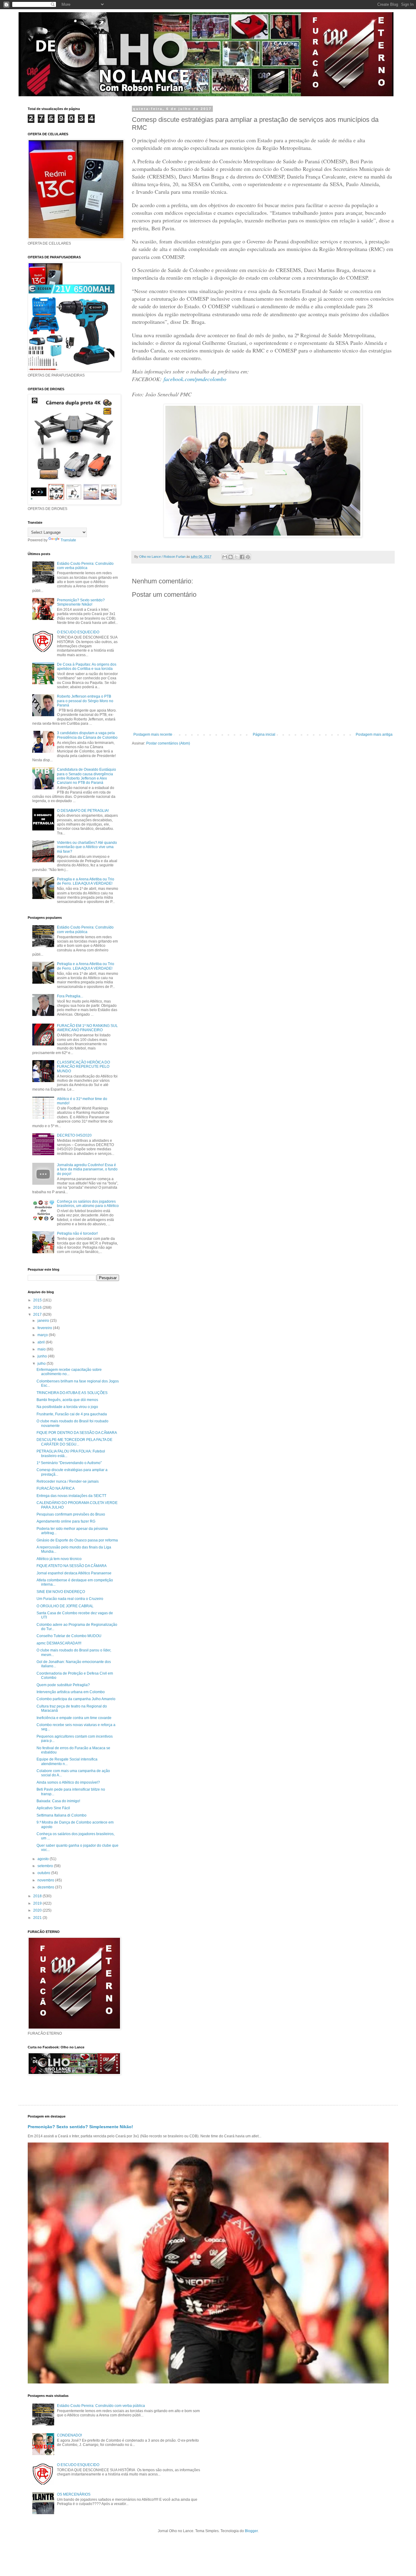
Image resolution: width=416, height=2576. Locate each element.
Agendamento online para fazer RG (66, 1521)
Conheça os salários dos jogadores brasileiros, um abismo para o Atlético (88, 1204)
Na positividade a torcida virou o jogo (67, 1407)
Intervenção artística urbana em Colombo (71, 1692)
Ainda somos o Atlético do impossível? (68, 1782)
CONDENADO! (69, 2435)
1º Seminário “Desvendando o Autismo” (69, 1463)
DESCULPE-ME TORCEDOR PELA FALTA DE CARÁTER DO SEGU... (74, 1442)
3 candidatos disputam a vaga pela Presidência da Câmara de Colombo (87, 735)
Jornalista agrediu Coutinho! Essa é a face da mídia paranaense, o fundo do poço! (87, 1169)
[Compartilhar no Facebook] (242, 557)
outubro (44, 1873)
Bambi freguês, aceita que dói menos (67, 1400)
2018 (38, 1896)
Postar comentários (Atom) (168, 743)
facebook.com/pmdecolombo (195, 379)
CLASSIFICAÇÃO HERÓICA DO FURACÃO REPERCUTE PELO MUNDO (83, 1067)
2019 (38, 1903)
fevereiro (45, 1328)
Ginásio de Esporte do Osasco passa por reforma (77, 1540)
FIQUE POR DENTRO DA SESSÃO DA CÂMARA (77, 1433)
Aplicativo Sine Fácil (53, 1808)
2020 (38, 1910)
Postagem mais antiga (374, 734)
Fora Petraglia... (70, 996)
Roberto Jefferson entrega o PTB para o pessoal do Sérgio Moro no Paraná (85, 701)
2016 (38, 1307)
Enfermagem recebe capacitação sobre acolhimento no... (69, 1372)
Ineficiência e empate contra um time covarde (74, 1718)
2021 (38, 1918)
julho (42, 1364)
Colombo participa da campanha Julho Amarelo (76, 1699)
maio (42, 1349)
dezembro (46, 1887)
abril (42, 1342)
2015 (38, 1300)
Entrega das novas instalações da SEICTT (71, 1496)
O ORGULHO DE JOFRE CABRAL (65, 1606)
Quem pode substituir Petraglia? (63, 1685)
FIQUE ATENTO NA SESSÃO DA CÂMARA (72, 1566)
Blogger (251, 2531)
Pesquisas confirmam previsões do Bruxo (71, 1514)
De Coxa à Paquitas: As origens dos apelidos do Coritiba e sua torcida (87, 667)
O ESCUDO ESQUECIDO (78, 632)
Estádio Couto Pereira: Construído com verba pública (85, 566)
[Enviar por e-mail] (225, 557)
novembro (46, 1880)
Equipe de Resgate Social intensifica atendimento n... (67, 1761)
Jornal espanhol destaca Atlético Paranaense (74, 1573)
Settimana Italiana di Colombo (62, 1815)
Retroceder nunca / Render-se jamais (68, 1481)
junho (43, 1356)
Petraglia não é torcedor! (77, 1233)
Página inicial (264, 734)
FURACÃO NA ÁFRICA (56, 1488)
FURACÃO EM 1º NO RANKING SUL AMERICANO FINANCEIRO (87, 1028)
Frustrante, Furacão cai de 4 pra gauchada (72, 1414)
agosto (44, 1859)
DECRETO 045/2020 (74, 1135)
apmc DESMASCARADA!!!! (59, 1643)
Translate (68, 540)
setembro (46, 1866)
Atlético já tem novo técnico (59, 1559)
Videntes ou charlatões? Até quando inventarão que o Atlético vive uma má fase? (87, 847)
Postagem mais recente (153, 734)
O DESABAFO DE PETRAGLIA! (83, 811)
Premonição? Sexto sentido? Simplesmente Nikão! (81, 602)
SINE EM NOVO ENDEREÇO (61, 1592)
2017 (38, 1315)
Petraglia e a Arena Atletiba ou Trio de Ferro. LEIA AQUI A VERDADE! (86, 881)
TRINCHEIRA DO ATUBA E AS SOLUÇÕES (72, 1393)
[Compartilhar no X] (236, 557)
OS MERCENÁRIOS (74, 2494)
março (43, 1335)
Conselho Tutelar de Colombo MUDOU (69, 1636)
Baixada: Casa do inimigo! (58, 1801)
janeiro (44, 1321)
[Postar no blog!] (231, 557)
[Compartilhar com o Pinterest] (248, 557)
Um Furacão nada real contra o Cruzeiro (70, 1599)
